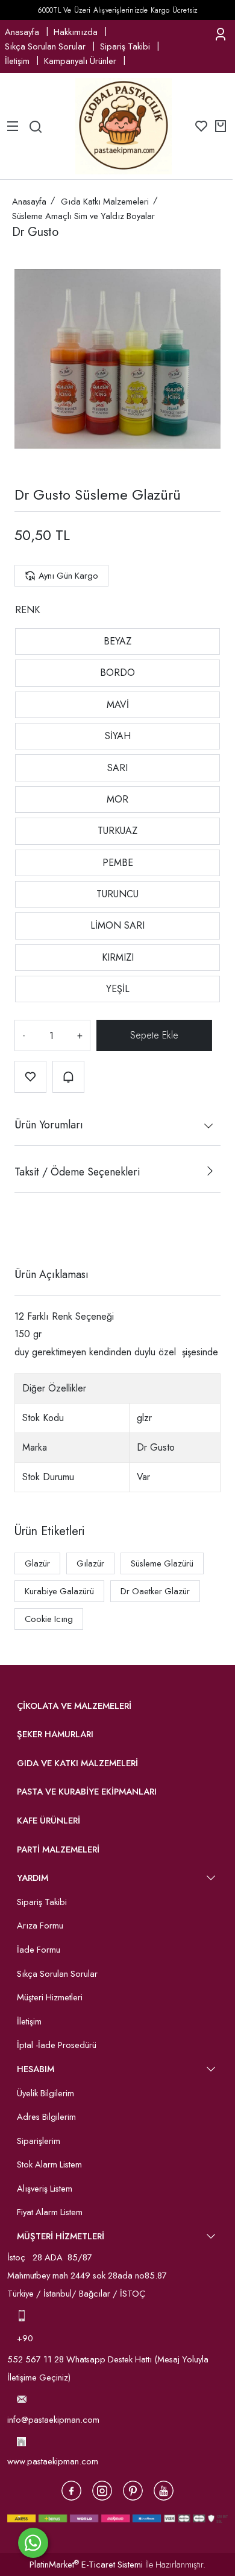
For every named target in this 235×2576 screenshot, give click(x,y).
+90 (26, 2338)
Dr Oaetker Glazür (155, 1591)
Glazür (37, 1563)
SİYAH (118, 736)
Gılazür (90, 1563)
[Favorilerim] (201, 126)
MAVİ (118, 704)
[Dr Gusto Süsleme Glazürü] (117, 359)
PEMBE (118, 863)
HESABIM (36, 2069)
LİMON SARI (117, 925)
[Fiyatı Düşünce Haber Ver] (68, 1077)
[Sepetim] (221, 126)
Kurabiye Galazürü (59, 1591)
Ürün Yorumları (49, 1125)
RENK (27, 610)
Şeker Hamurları (55, 1734)
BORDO (117, 673)
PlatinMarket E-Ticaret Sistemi (86, 2565)
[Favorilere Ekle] (30, 1077)
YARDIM (33, 1878)
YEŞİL (118, 989)
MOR (117, 799)
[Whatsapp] (33, 2543)
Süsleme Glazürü (162, 1563)
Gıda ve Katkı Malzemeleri (77, 1763)
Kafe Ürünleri (49, 1821)
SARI (117, 768)
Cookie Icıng (49, 1619)
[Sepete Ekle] (155, 1035)
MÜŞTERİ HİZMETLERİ (61, 2236)
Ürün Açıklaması (52, 1274)
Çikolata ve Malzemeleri (74, 1706)
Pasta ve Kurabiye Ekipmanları (87, 1792)
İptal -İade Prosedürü (57, 2045)
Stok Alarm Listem (49, 2164)
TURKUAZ (117, 831)
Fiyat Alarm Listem (50, 2212)
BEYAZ (117, 641)
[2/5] (30, 1230)
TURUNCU (117, 894)
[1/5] (22, 1230)
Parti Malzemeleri (58, 1849)
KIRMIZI (118, 957)
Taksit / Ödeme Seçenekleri (77, 1172)
